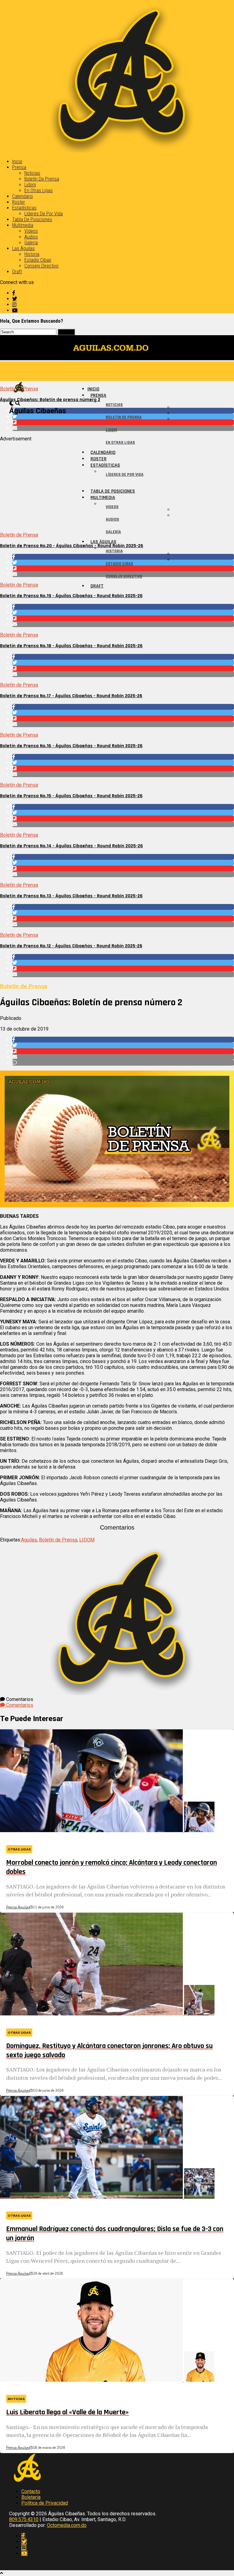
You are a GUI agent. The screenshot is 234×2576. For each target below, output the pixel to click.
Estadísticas (24, 208)
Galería (31, 243)
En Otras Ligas (39, 190)
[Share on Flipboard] (123, 618)
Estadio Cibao (38, 260)
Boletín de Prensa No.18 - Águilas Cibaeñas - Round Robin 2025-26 (71, 646)
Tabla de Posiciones (32, 219)
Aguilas (29, 1540)
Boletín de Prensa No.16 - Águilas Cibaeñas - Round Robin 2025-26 (71, 746)
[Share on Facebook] (123, 607)
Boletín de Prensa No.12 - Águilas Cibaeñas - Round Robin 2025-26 (71, 946)
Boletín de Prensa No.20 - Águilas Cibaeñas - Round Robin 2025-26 (72, 546)
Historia (32, 254)
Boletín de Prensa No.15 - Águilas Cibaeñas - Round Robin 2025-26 (71, 796)
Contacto (31, 2491)
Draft (17, 272)
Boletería (31, 2497)
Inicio (17, 161)
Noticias (32, 173)
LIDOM (87, 1540)
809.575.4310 (24, 2519)
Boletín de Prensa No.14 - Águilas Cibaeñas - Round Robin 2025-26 (71, 846)
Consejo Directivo (41, 266)
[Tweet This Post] (123, 613)
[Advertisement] (117, 484)
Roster (19, 202)
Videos (31, 231)
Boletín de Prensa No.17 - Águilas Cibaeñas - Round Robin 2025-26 (71, 696)
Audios (31, 237)
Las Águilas (23, 248)
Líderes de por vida (44, 214)
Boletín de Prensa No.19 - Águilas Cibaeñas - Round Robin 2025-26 (71, 596)
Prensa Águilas (18, 1907)
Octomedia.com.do (67, 2525)
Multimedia (23, 225)
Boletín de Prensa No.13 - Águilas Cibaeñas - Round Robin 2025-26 (71, 896)
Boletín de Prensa (42, 179)
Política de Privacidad (45, 2503)
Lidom (30, 185)
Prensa (19, 167)
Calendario (23, 196)
